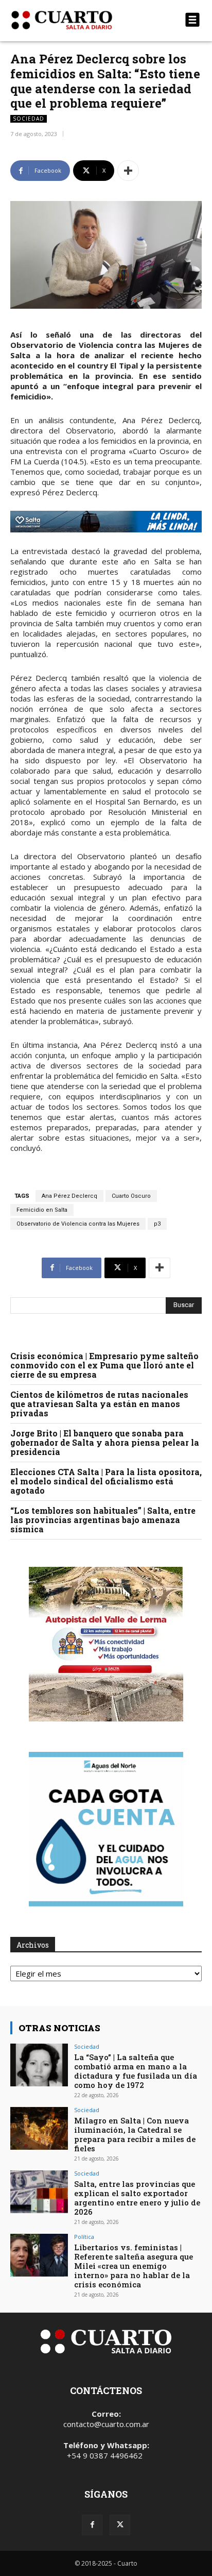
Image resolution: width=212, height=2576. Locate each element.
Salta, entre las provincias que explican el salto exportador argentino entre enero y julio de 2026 (137, 2198)
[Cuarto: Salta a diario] (77, 20)
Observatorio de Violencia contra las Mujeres (78, 1224)
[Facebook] (92, 2525)
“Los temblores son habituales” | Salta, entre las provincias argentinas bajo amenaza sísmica (103, 1520)
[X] (120, 2525)
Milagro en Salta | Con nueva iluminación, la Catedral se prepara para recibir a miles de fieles (135, 2134)
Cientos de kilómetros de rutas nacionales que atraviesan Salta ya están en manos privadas (99, 1404)
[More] (128, 171)
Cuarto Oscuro (131, 1196)
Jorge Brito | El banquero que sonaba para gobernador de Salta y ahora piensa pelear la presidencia (105, 1442)
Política (84, 2237)
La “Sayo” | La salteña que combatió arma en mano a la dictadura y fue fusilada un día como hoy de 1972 (136, 2071)
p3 (157, 1224)
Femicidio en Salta (42, 1210)
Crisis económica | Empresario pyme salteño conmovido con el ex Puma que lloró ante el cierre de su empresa (104, 1365)
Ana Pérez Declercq (69, 1196)
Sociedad (29, 119)
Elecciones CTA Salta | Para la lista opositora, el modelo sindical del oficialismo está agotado (106, 1481)
